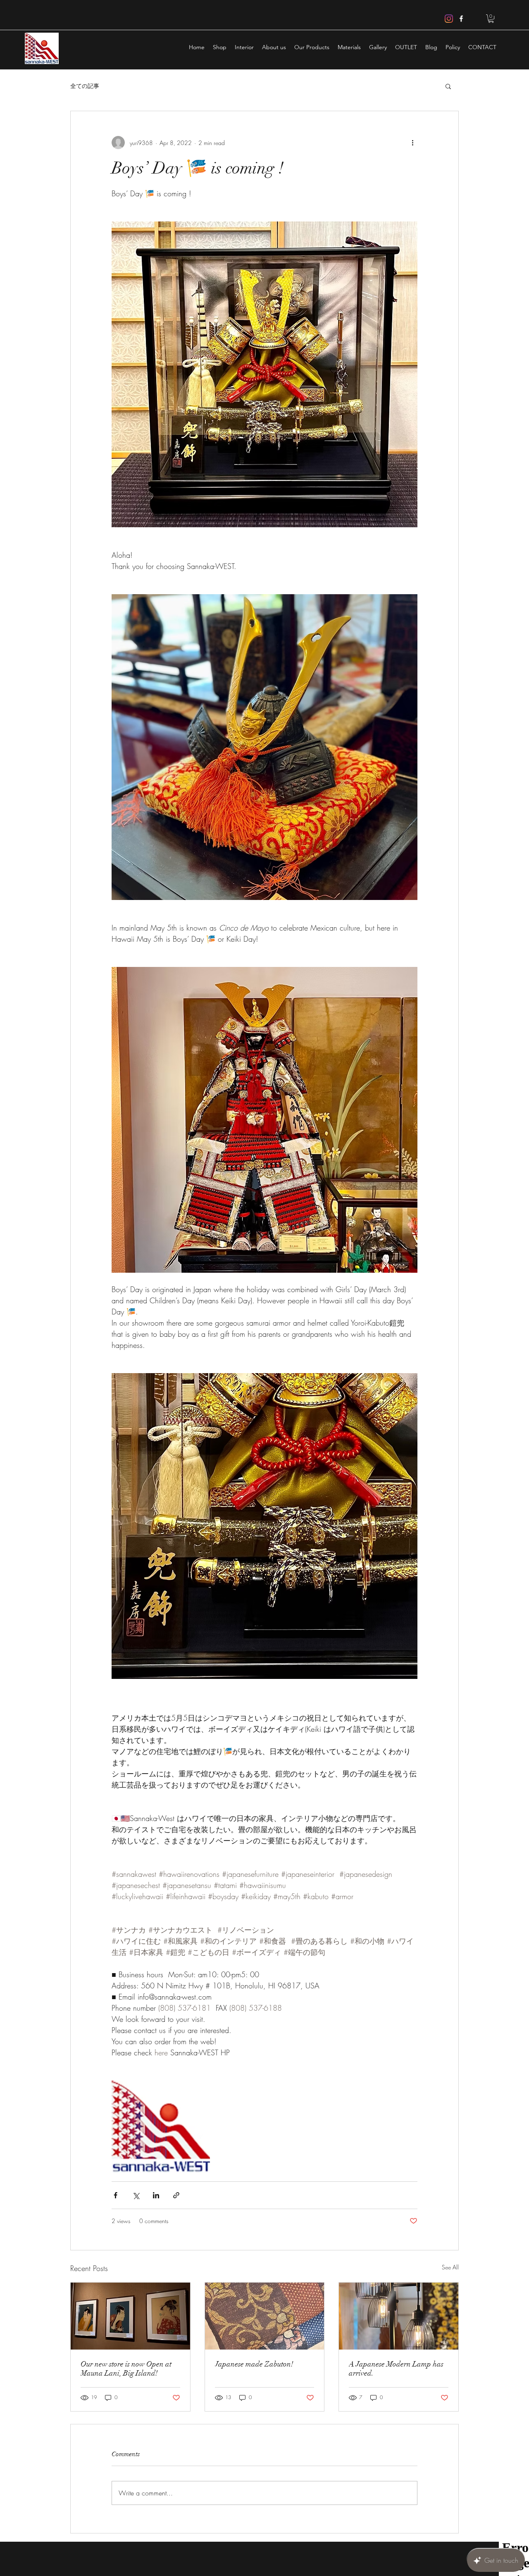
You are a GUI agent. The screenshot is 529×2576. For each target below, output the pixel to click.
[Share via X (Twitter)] (136, 2195)
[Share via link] (176, 2195)
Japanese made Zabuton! (254, 2364)
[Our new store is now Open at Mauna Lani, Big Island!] (130, 2316)
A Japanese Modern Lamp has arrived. (396, 2369)
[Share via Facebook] (116, 2195)
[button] (491, 19)
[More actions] (412, 143)
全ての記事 (85, 86)
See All (450, 2267)
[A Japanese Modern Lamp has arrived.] (399, 2316)
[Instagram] (449, 19)
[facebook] (461, 19)
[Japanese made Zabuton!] (265, 2316)
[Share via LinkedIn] (156, 2195)
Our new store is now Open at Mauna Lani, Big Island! (126, 2369)
